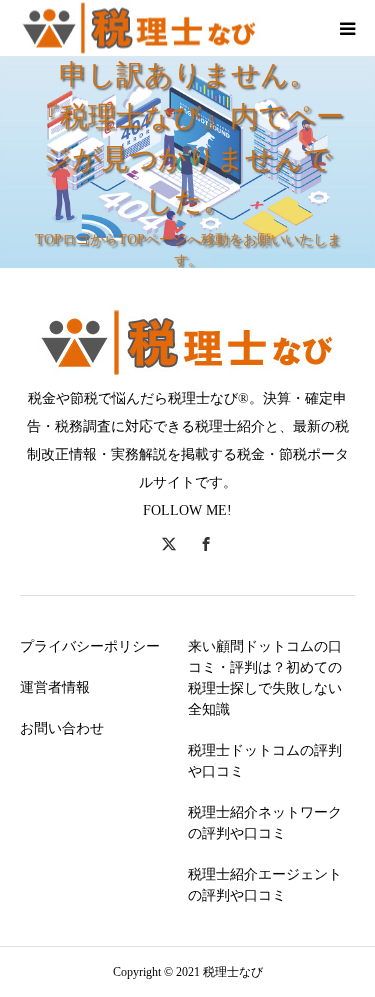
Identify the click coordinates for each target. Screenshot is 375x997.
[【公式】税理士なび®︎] (140, 28)
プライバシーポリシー (90, 646)
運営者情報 (55, 687)
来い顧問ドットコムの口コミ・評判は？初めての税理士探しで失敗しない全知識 (265, 678)
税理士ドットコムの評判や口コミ (265, 761)
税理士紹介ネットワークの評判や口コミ (265, 823)
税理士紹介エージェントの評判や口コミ (265, 885)
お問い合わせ (62, 728)
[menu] (347, 28)
